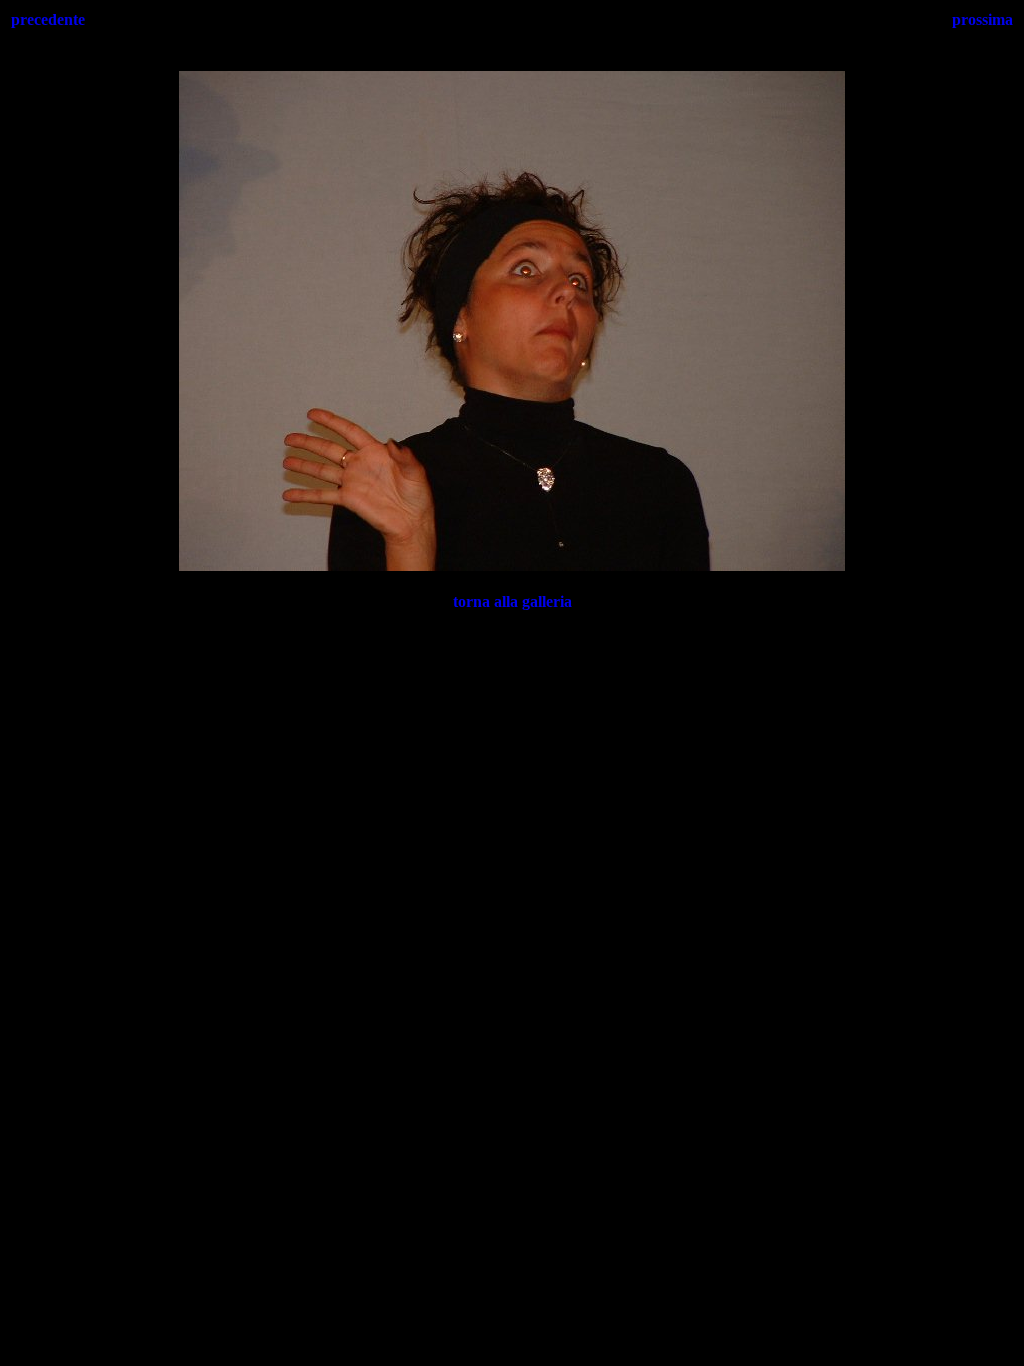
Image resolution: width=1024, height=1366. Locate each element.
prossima (982, 19)
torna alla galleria (512, 601)
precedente (48, 19)
